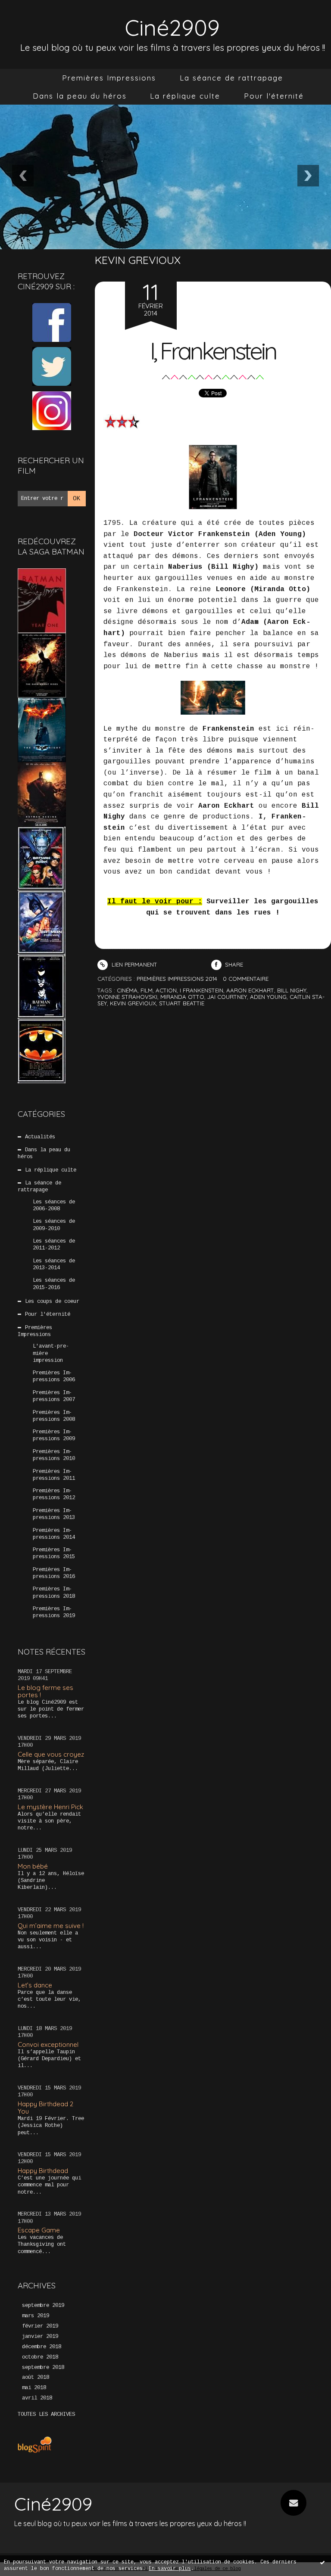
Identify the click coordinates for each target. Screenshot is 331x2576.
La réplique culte (185, 96)
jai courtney (227, 997)
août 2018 (36, 2378)
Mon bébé (33, 1866)
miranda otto (182, 997)
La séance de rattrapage (231, 78)
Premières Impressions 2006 (54, 1376)
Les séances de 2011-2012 (54, 1245)
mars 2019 (36, 2316)
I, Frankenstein (213, 351)
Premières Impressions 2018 (54, 1593)
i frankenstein (201, 990)
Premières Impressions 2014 (54, 1534)
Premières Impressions (109, 78)
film (147, 990)
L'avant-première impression (51, 1353)
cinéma (127, 990)
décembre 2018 (42, 2347)
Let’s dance (35, 1985)
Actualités (40, 1137)
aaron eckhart (250, 990)
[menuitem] (109, 78)
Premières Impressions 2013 (54, 1514)
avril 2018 (37, 2398)
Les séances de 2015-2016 (54, 1284)
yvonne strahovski (127, 997)
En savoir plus (170, 2569)
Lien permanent (133, 964)
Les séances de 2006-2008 (54, 1206)
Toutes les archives (46, 2415)
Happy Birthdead (43, 2171)
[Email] (294, 2503)
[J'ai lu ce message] (322, 2562)
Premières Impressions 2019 (54, 1612)
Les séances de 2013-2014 (54, 1265)
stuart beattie (182, 1003)
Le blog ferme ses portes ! (45, 1691)
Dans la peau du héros (80, 96)
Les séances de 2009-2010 (54, 1225)
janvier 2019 (40, 2337)
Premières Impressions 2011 (54, 1475)
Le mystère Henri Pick (50, 1807)
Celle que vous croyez (51, 1754)
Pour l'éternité (274, 96)
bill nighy (292, 990)
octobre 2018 (40, 2357)
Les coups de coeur (52, 1302)
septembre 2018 (43, 2368)
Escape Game (39, 2230)
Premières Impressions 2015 (54, 1553)
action (166, 990)
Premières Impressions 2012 (54, 1494)
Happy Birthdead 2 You (45, 2108)
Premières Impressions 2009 (54, 1435)
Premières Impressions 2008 (54, 1416)
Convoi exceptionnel (48, 2044)
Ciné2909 (172, 27)
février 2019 (40, 2326)
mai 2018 (34, 2388)
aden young (268, 997)
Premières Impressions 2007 (54, 1396)
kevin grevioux (133, 1003)
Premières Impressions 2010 (54, 1455)
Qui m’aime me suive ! (51, 1926)
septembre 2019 (43, 2306)
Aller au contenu (39, 15)
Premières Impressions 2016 (54, 1573)
